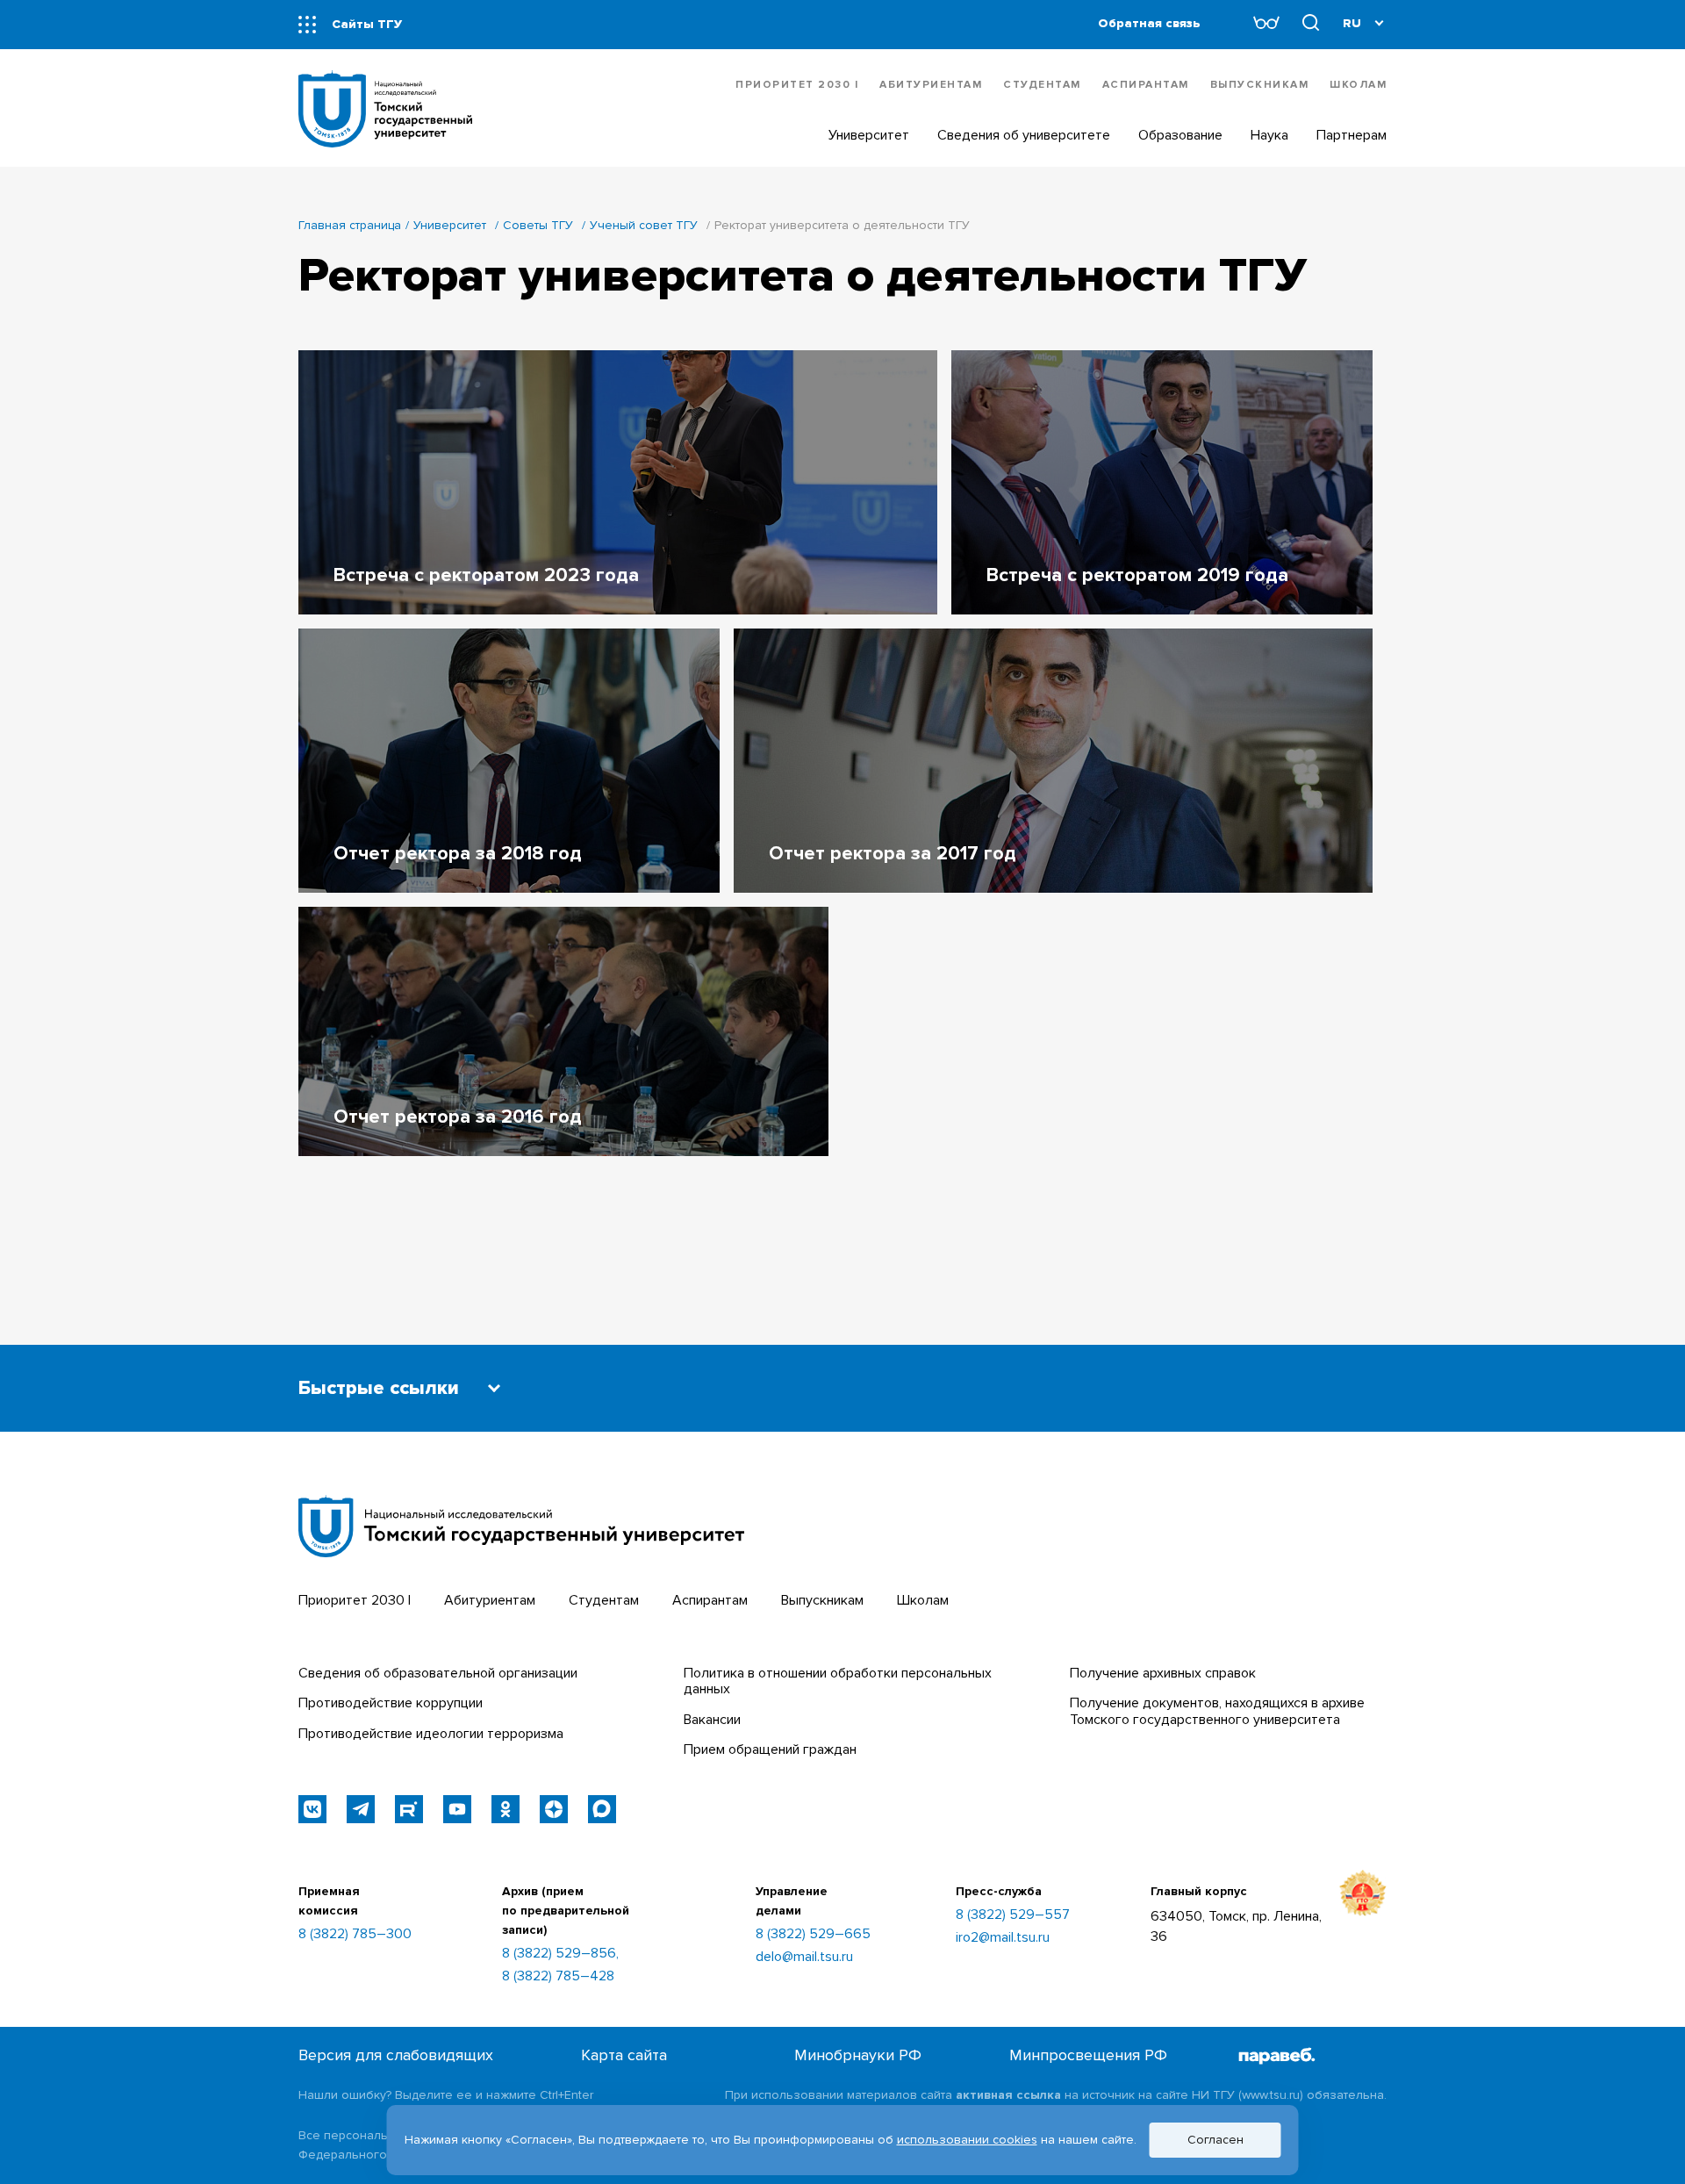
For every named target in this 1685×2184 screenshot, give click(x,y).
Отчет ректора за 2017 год (893, 854)
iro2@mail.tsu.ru (1003, 1937)
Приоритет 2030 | (797, 85)
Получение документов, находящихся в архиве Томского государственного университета (1217, 1711)
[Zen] (554, 1809)
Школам (1358, 85)
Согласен (1215, 2140)
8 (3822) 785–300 (355, 1934)
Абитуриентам (931, 85)
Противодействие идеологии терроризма (431, 1734)
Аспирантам (1146, 85)
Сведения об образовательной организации (438, 1673)
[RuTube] (409, 1809)
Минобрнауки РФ (858, 2055)
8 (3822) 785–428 (558, 1976)
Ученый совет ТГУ (644, 225)
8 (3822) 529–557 (1013, 1915)
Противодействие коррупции (391, 1703)
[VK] (312, 1809)
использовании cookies (967, 2140)
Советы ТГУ (538, 225)
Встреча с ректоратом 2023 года (486, 575)
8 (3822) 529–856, (560, 1953)
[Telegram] (361, 1809)
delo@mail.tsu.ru (804, 1957)
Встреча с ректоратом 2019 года (1137, 575)
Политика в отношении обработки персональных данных (838, 1681)
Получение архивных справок (1163, 1673)
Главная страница (350, 225)
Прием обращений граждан (770, 1749)
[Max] (602, 1809)
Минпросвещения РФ (1088, 2055)
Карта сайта (624, 2055)
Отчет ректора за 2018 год (458, 854)
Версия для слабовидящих (396, 2055)
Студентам (1042, 85)
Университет (450, 225)
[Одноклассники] (505, 1809)
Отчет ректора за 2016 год (458, 1117)
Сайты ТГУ (367, 24)
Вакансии (712, 1720)
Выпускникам (1260, 85)
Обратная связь (1149, 23)
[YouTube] (457, 1809)
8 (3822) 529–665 (813, 1934)
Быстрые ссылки (379, 1388)
